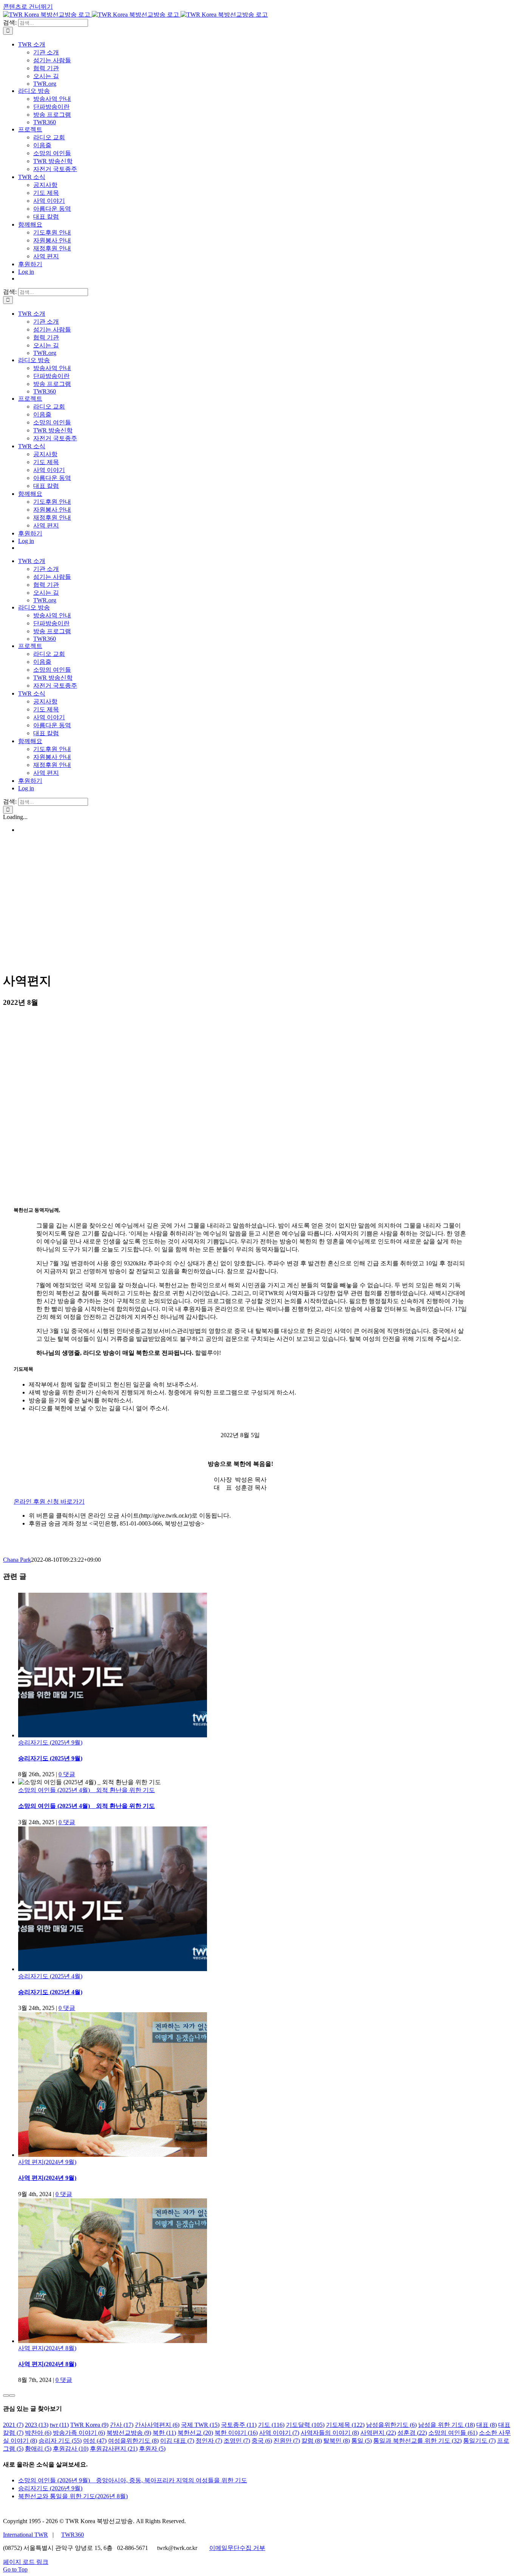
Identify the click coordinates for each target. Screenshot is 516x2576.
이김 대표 (177, 2441)
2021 (13, 2425)
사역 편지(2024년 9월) (47, 2162)
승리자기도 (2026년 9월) (50, 2488)
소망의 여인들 (453, 2433)
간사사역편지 (157, 2425)
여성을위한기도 (133, 2441)
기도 (271, 2425)
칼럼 (312, 2441)
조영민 (237, 2441)
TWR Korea (89, 2425)
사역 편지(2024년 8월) (47, 2348)
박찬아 (38, 2433)
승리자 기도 (60, 2441)
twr (59, 2425)
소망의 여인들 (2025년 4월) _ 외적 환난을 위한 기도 (87, 1790)
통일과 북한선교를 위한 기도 (417, 2441)
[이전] (6, 2396)
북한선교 (195, 2433)
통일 (362, 2441)
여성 (95, 2441)
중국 (262, 2441)
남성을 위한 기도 (446, 2425)
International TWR (25, 2535)
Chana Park (17, 1560)
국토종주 (239, 2425)
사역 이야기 (279, 2433)
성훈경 (412, 2433)
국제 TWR (200, 2425)
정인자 (209, 2441)
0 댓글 (67, 1774)
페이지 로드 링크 (26, 2562)
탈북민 (337, 2441)
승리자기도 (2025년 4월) (50, 1976)
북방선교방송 (129, 2433)
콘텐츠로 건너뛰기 (28, 7)
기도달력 (305, 2425)
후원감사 (71, 2449)
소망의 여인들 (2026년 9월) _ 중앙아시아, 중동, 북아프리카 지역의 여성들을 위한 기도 (133, 2480)
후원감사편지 (114, 2449)
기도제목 (345, 2425)
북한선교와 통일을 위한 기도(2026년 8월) (73, 2496)
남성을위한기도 (391, 2425)
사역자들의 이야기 (330, 2433)
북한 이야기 (236, 2433)
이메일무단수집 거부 (237, 2548)
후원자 (152, 2449)
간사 (122, 2425)
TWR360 (73, 2535)
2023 (37, 2425)
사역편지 (378, 2433)
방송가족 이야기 (79, 2433)
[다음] (12, 2396)
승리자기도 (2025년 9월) (50, 1742)
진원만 (287, 2441)
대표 (487, 2425)
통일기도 (479, 2441)
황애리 (38, 2449)
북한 (164, 2433)
